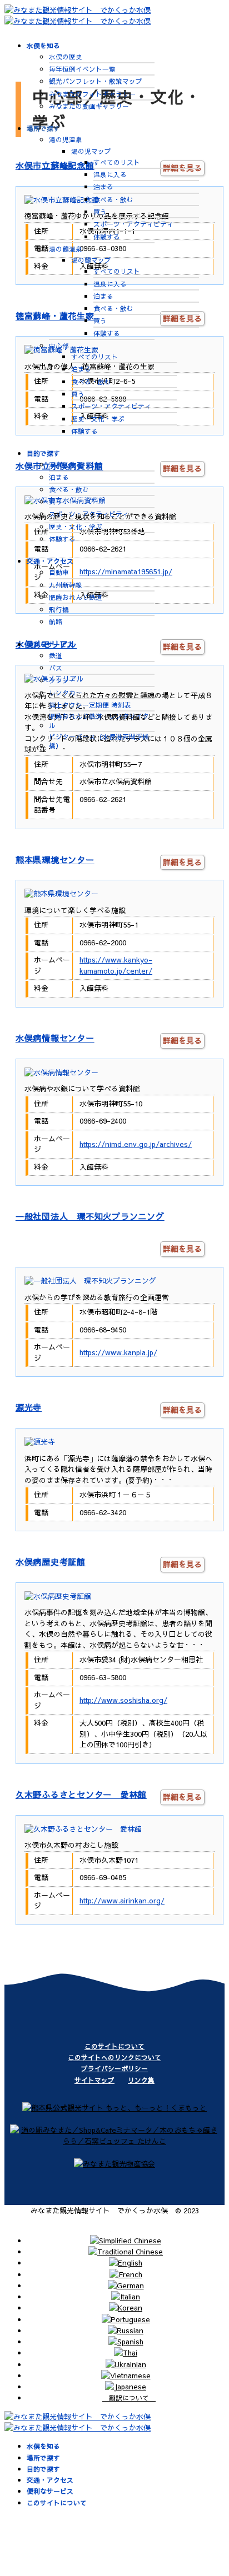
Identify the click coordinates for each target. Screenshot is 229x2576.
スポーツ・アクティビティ (133, 224)
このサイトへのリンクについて (114, 2057)
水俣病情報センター (55, 1038)
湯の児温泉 (66, 139)
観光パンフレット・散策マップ (96, 81)
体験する (107, 237)
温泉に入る (110, 174)
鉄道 (56, 655)
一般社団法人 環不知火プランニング (90, 1216)
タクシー (62, 680)
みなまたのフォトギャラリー (92, 94)
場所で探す (43, 128)
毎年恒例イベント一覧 (82, 69)
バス (56, 668)
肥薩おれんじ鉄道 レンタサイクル (99, 720)
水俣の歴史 (66, 57)
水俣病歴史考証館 (51, 1562)
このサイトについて (114, 2046)
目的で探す (43, 453)
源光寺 (29, 1407)
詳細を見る (182, 862)
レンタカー (66, 693)
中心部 (59, 345)
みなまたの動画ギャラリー (89, 106)
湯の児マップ (91, 151)
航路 (56, 622)
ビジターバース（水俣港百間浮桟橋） (99, 741)
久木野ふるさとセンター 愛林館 (81, 1794)
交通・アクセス (50, 561)
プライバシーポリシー (114, 2068)
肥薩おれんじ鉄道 (76, 597)
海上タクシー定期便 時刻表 (90, 705)
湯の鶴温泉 (66, 249)
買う (100, 212)
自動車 (59, 572)
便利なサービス (50, 644)
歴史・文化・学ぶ (98, 419)
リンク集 (141, 2080)
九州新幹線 (66, 585)
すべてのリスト (117, 162)
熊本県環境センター (55, 859)
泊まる (103, 187)
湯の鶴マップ (91, 260)
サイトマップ (94, 2080)
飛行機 (59, 609)
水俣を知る (43, 46)
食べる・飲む (113, 199)
